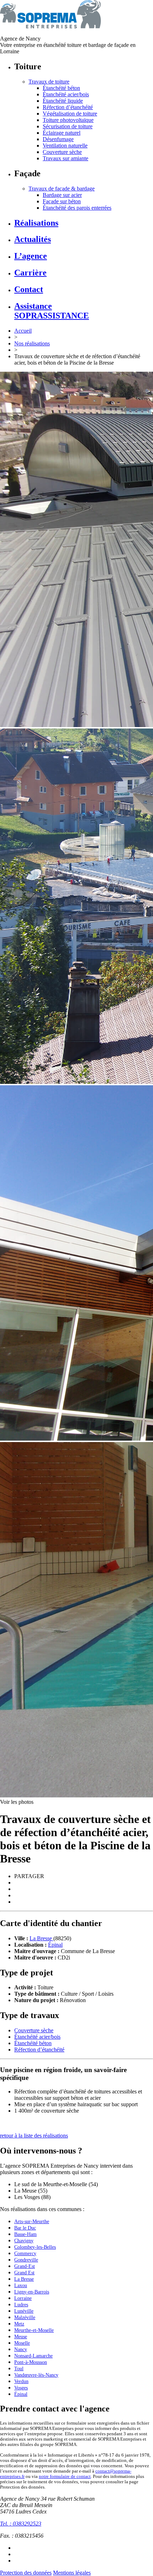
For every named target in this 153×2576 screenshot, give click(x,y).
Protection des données (26, 2573)
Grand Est (24, 2273)
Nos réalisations (32, 343)
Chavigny (24, 2241)
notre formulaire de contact (65, 2476)
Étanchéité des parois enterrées (77, 208)
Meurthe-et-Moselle (34, 2330)
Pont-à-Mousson (31, 2362)
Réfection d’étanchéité (68, 107)
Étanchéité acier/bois (66, 94)
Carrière (30, 273)
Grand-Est (25, 2266)
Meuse (21, 2337)
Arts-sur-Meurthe (32, 2222)
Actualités (33, 239)
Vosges (21, 2388)
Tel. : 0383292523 (21, 2524)
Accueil (23, 331)
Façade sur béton (62, 201)
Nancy (21, 2349)
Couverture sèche (62, 152)
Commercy (25, 2254)
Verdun (21, 2381)
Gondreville (26, 2260)
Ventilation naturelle (65, 146)
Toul (19, 2369)
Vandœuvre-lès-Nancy (36, 2375)
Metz (19, 2324)
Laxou (21, 2285)
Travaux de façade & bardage (62, 189)
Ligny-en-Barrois (32, 2292)
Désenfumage (58, 139)
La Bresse (41, 1938)
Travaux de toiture (49, 82)
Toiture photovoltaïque (68, 120)
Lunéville (24, 2311)
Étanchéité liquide (63, 101)
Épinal (55, 1945)
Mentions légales (72, 2573)
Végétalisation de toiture (70, 114)
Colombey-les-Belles (35, 2247)
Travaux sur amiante (65, 158)
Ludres (21, 2305)
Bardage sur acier (62, 195)
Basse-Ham (25, 2234)
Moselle (22, 2343)
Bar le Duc (25, 2228)
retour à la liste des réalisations (34, 2136)
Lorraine (23, 2298)
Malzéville (25, 2317)
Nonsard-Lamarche (33, 2356)
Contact (29, 289)
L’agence (31, 256)
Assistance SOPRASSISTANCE (52, 311)
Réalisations (36, 223)
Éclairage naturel (62, 133)
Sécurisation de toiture (68, 126)
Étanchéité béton (61, 88)
